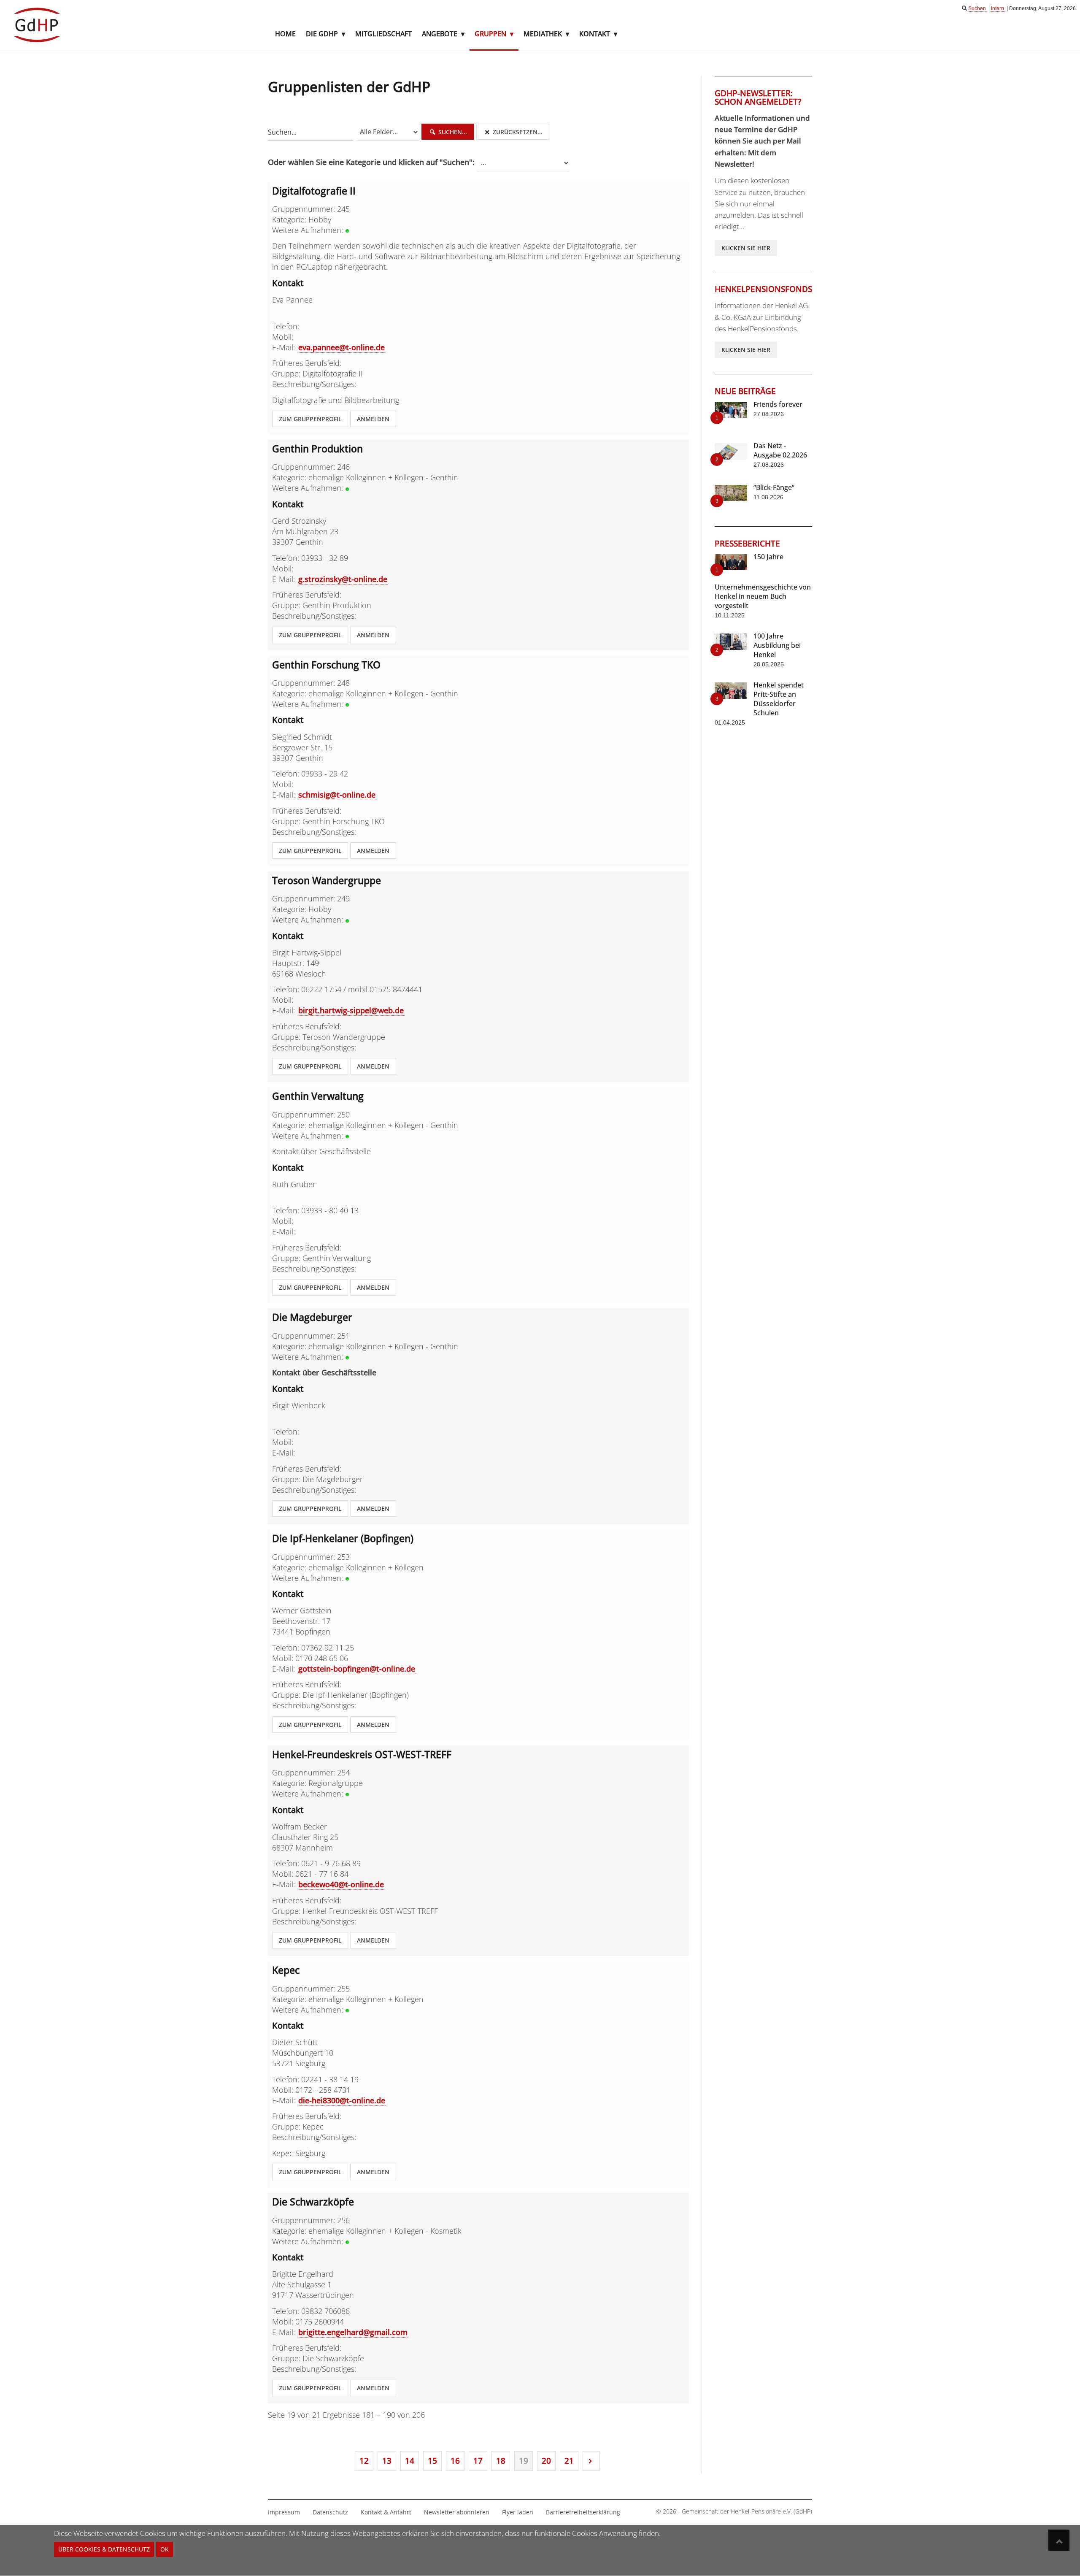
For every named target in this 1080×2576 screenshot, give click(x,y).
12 (364, 2461)
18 (501, 2461)
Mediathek (543, 34)
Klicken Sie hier (746, 248)
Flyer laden (518, 2512)
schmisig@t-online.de (337, 795)
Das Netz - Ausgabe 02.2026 (780, 450)
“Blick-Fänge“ (774, 487)
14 (410, 2461)
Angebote (440, 34)
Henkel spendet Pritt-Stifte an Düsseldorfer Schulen (779, 699)
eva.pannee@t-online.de (342, 347)
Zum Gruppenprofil (310, 419)
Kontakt (595, 34)
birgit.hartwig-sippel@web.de (351, 1010)
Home (285, 34)
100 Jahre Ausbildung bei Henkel (777, 645)
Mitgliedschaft (383, 34)
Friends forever (778, 404)
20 (546, 2461)
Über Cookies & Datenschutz (104, 2549)
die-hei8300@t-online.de (342, 2100)
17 (478, 2461)
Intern (998, 8)
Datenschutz (330, 2512)
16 (455, 2461)
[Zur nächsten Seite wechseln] (591, 2461)
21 (569, 2461)
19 (524, 2461)
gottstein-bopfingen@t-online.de (357, 1669)
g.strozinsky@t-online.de (343, 579)
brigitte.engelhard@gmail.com (353, 2332)
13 (387, 2461)
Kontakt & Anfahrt (386, 2512)
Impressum (284, 2512)
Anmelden (373, 419)
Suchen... (452, 132)
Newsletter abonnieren (457, 2512)
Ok (165, 2549)
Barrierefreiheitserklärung (583, 2512)
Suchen (977, 8)
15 (432, 2461)
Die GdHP (322, 34)
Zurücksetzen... (517, 132)
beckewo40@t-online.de (341, 1884)
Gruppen (490, 34)
